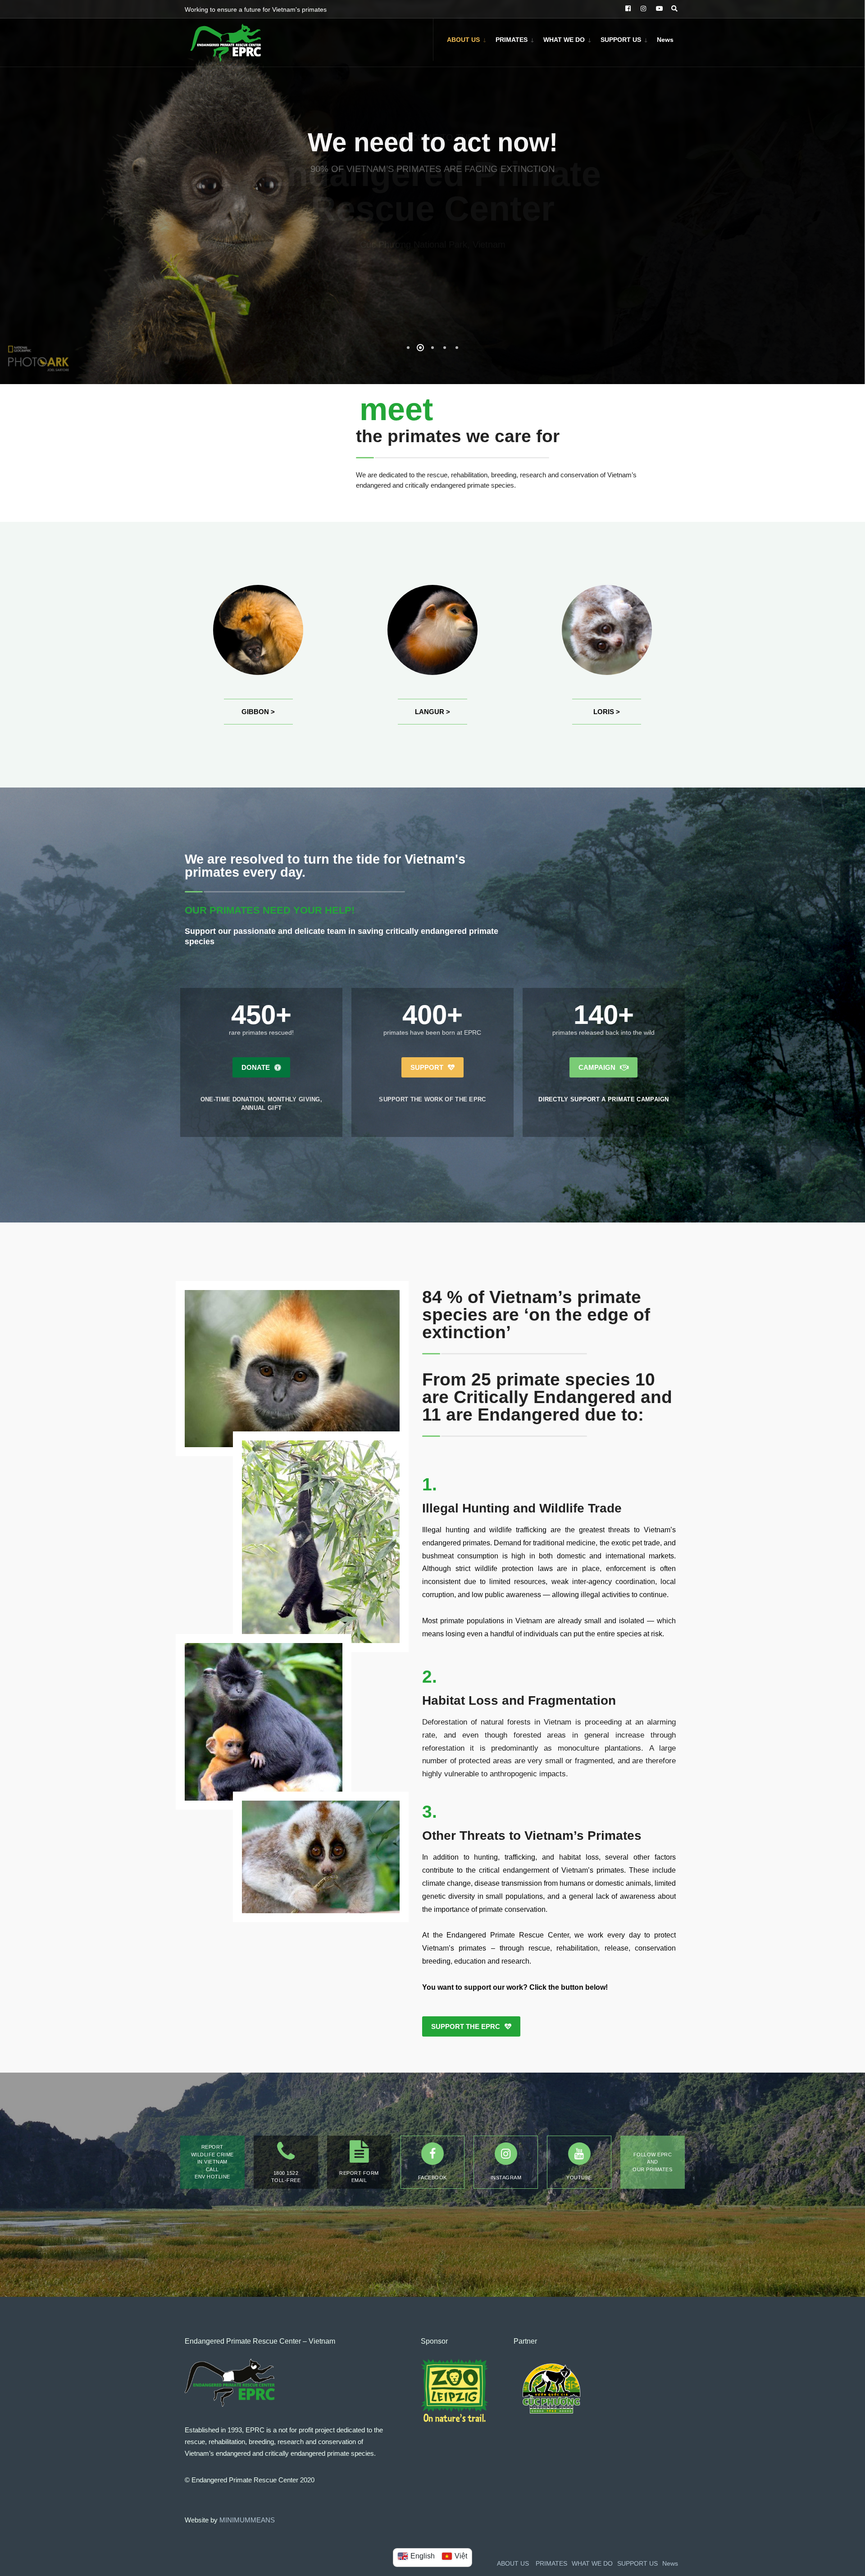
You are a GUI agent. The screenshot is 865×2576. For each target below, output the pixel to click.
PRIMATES (512, 40)
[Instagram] (642, 9)
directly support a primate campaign (604, 1099)
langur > (432, 712)
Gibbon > (258, 712)
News (665, 40)
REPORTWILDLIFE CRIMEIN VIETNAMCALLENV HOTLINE (212, 2162)
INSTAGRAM (506, 2178)
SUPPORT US (621, 40)
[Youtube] (579, 2154)
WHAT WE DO (564, 40)
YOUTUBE (579, 2178)
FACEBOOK (432, 2178)
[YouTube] (658, 9)
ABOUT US (463, 40)
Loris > (607, 712)
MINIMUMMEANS (247, 2520)
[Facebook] (627, 9)
